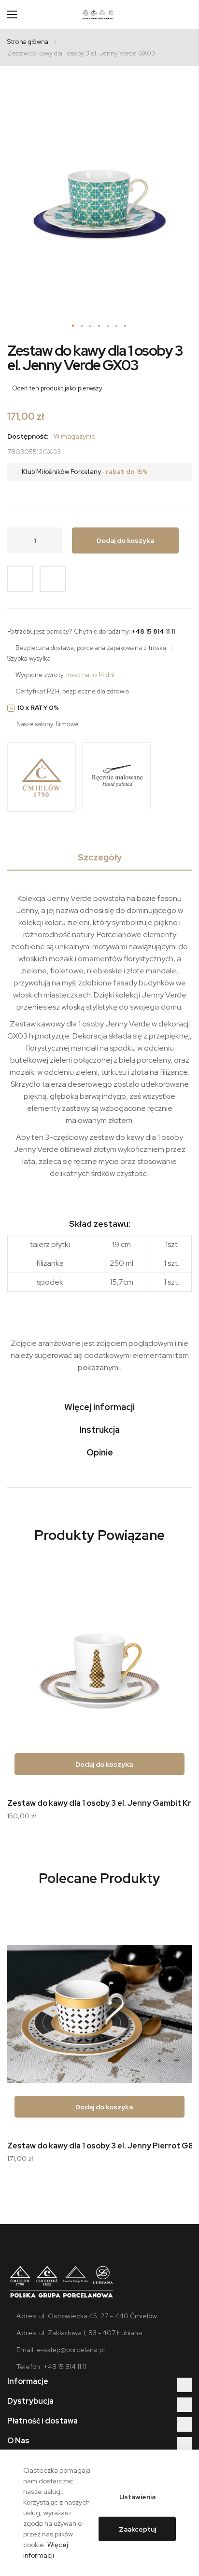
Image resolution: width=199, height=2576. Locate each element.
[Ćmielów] (42, 778)
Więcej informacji (99, 1407)
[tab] (99, 859)
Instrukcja (100, 1430)
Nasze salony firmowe (48, 724)
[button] (73, 326)
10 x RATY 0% (38, 708)
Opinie (100, 1452)
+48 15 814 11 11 (153, 631)
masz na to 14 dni (90, 675)
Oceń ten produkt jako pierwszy (57, 388)
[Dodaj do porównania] (53, 579)
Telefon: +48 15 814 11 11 (51, 2367)
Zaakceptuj (137, 2529)
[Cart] (188, 14)
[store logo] (98, 14)
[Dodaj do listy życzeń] (20, 579)
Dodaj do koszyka (103, 1764)
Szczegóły (100, 857)
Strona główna (28, 42)
